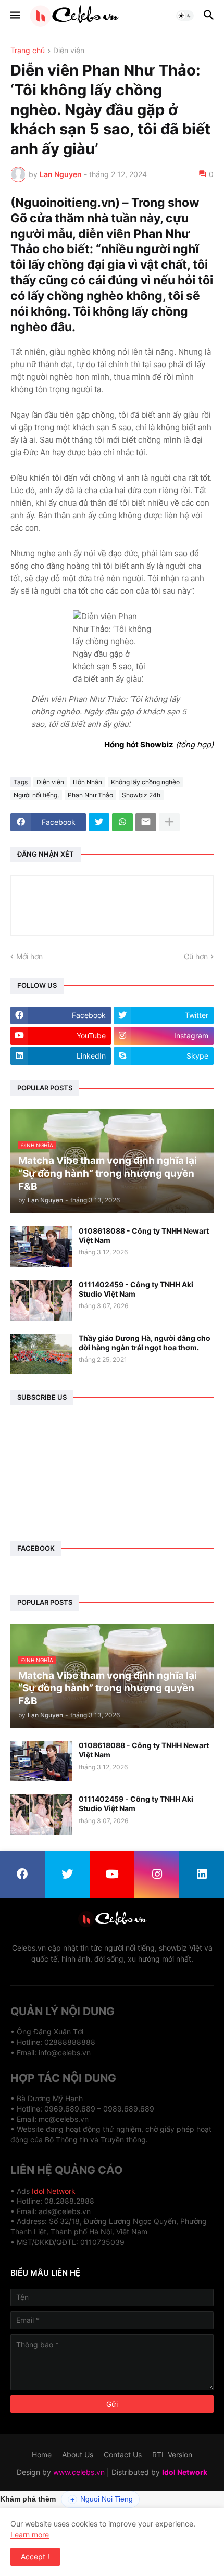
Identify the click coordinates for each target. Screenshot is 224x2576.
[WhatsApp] (122, 822)
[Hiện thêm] (169, 822)
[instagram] (157, 1875)
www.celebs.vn (79, 2472)
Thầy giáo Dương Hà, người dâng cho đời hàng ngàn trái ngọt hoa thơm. (145, 1343)
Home (42, 2454)
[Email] (146, 822)
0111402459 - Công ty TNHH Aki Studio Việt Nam (136, 1289)
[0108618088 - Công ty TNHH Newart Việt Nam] (41, 1247)
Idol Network (54, 2191)
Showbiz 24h (141, 795)
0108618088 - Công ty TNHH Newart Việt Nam (144, 1235)
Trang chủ (28, 51)
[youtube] (112, 1875)
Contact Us (123, 2454)
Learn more (30, 2535)
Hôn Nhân (88, 782)
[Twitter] (99, 822)
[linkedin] (202, 1875)
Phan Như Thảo (90, 795)
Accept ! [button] (35, 2556)
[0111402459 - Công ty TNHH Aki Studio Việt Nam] (41, 1300)
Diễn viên (69, 51)
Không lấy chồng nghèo (145, 782)
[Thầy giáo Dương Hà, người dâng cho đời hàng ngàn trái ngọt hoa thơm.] (41, 1354)
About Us (78, 2454)
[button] (14, 16)
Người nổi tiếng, (36, 795)
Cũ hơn (196, 956)
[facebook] (22, 1875)
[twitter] (67, 1875)
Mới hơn (29, 956)
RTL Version (172, 2454)
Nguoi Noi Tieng (102, 2499)
